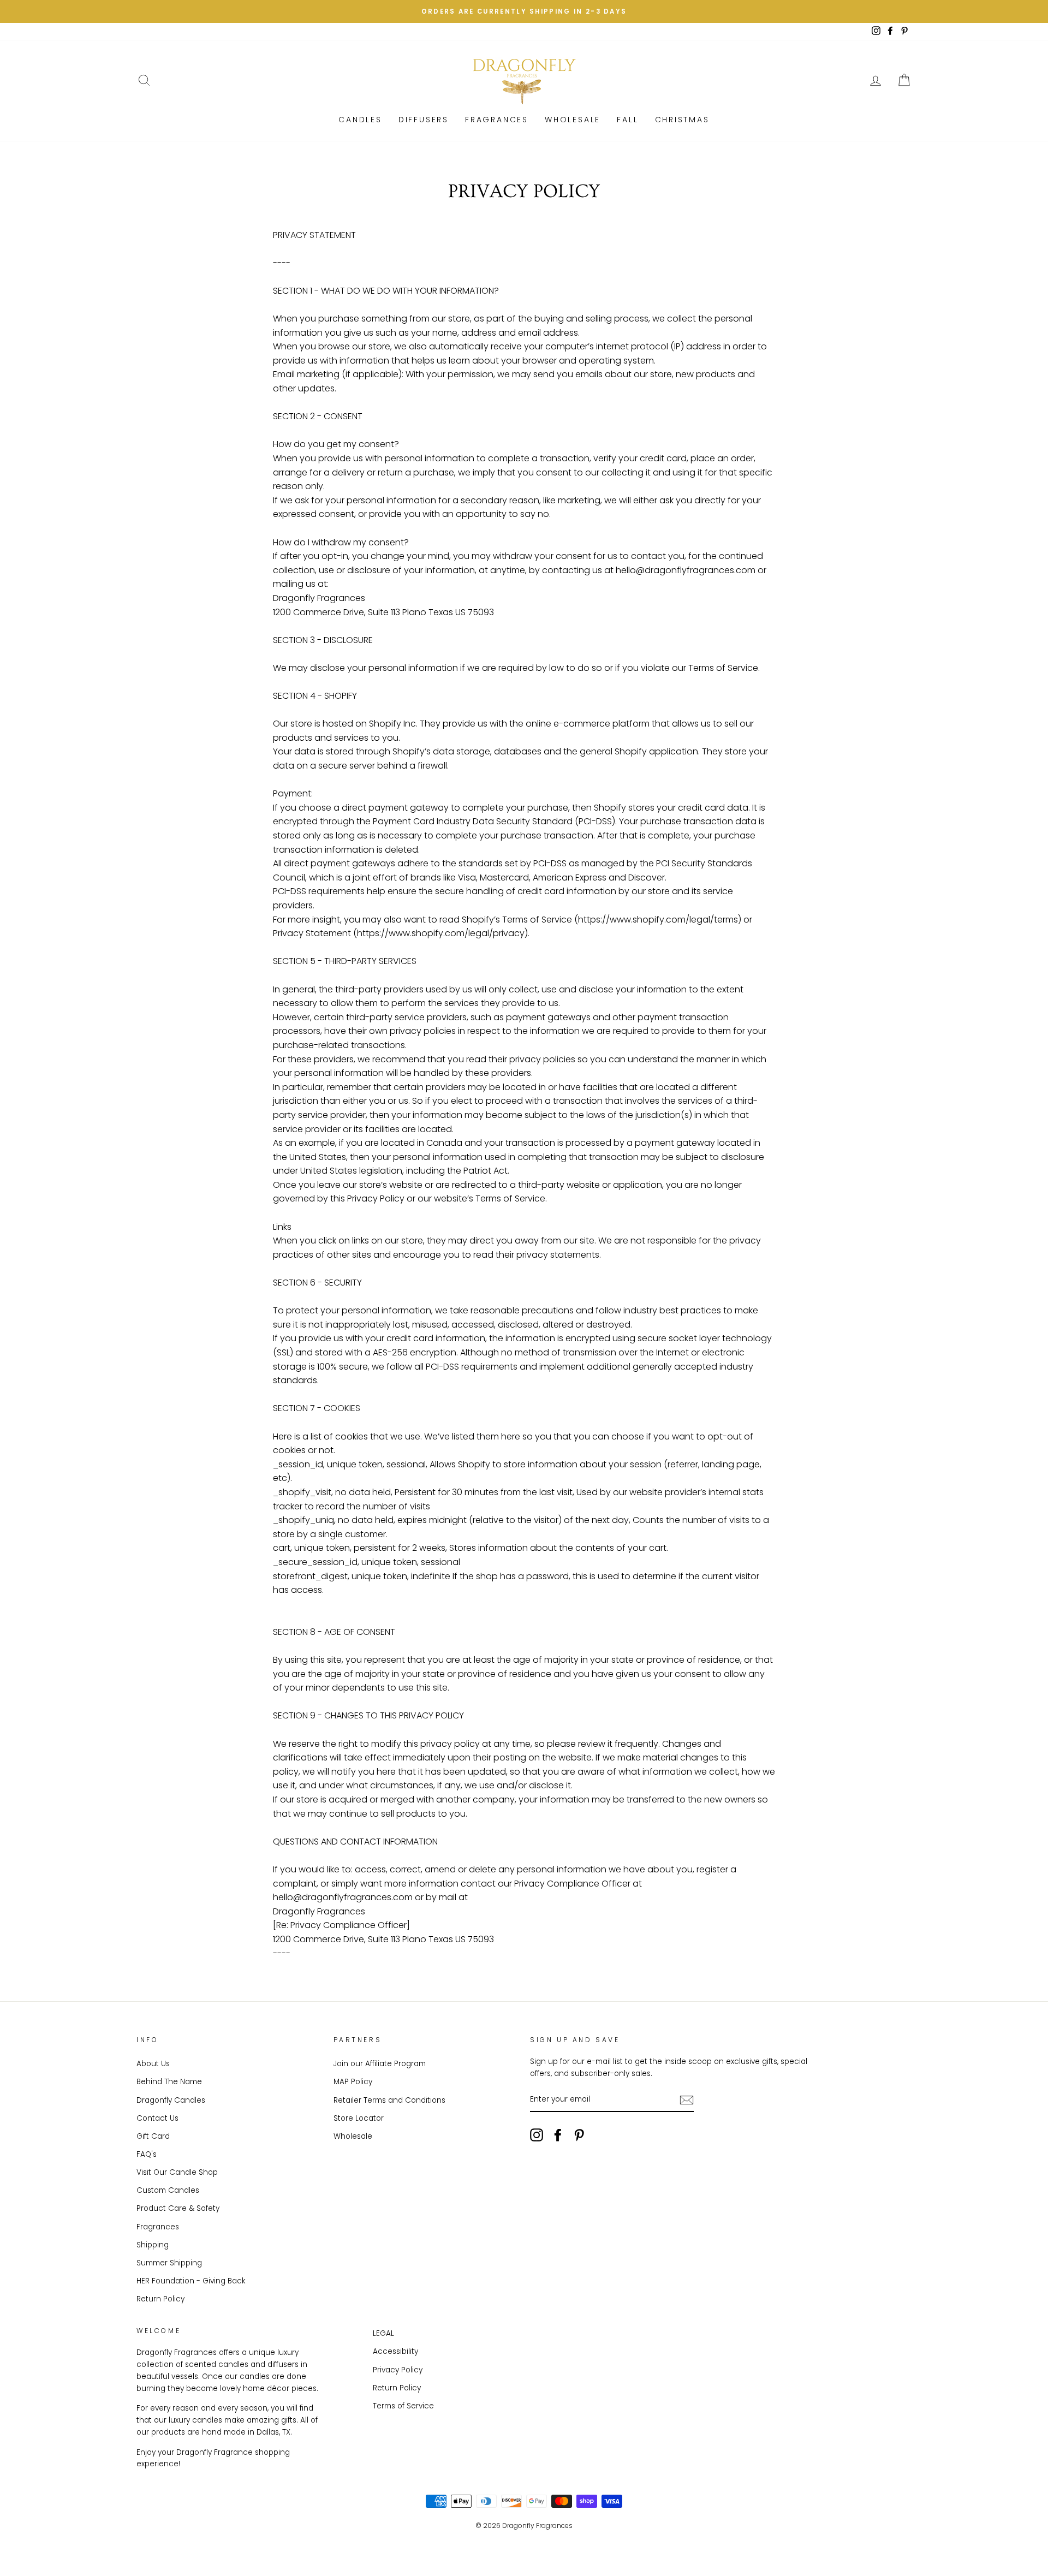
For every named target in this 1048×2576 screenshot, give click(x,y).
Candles (360, 120)
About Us (153, 2064)
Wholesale (573, 120)
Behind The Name (169, 2082)
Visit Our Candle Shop (177, 2172)
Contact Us (157, 2118)
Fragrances (497, 120)
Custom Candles (168, 2190)
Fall (627, 120)
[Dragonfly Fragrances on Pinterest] (579, 2135)
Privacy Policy (398, 2370)
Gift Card (153, 2136)
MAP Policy (353, 2082)
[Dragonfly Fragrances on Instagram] (537, 2135)
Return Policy (160, 2299)
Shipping (153, 2245)
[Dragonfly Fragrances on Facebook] (558, 2135)
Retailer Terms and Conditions (389, 2100)
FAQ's (147, 2154)
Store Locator (359, 2118)
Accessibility (395, 2351)
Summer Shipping (169, 2263)
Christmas (682, 120)
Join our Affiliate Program (380, 2064)
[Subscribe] (687, 2100)
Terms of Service (403, 2406)
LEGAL (383, 2333)
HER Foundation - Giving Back (191, 2281)
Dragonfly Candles (171, 2100)
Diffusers (424, 120)
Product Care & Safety (178, 2208)
